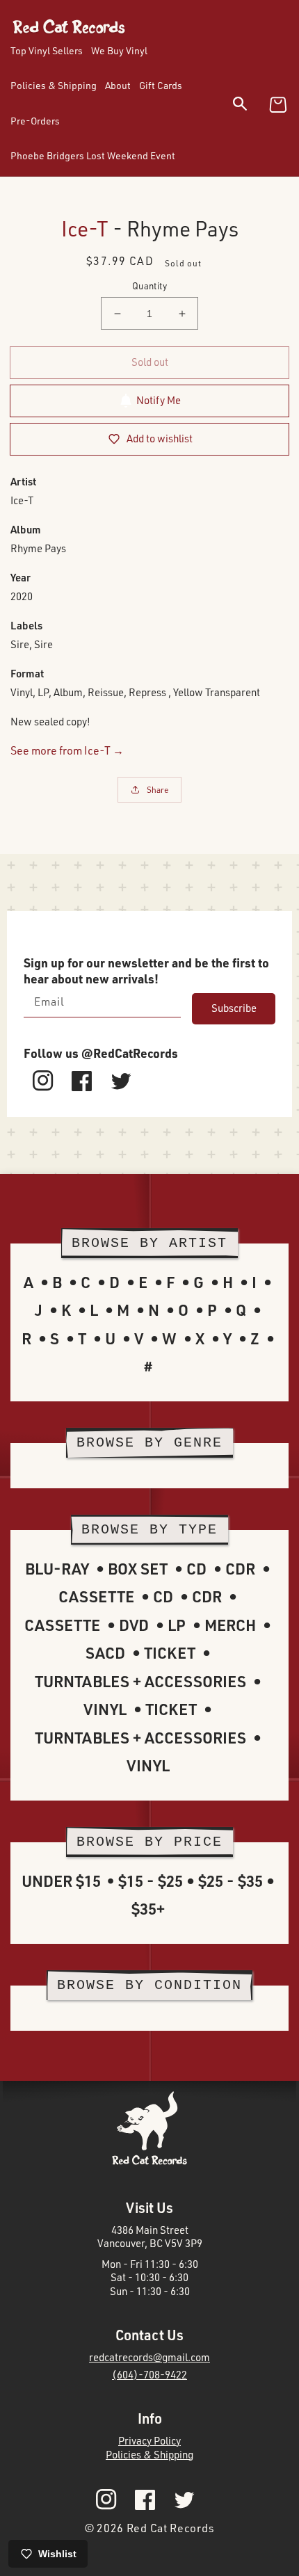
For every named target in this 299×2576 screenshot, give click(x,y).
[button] (249, 106)
